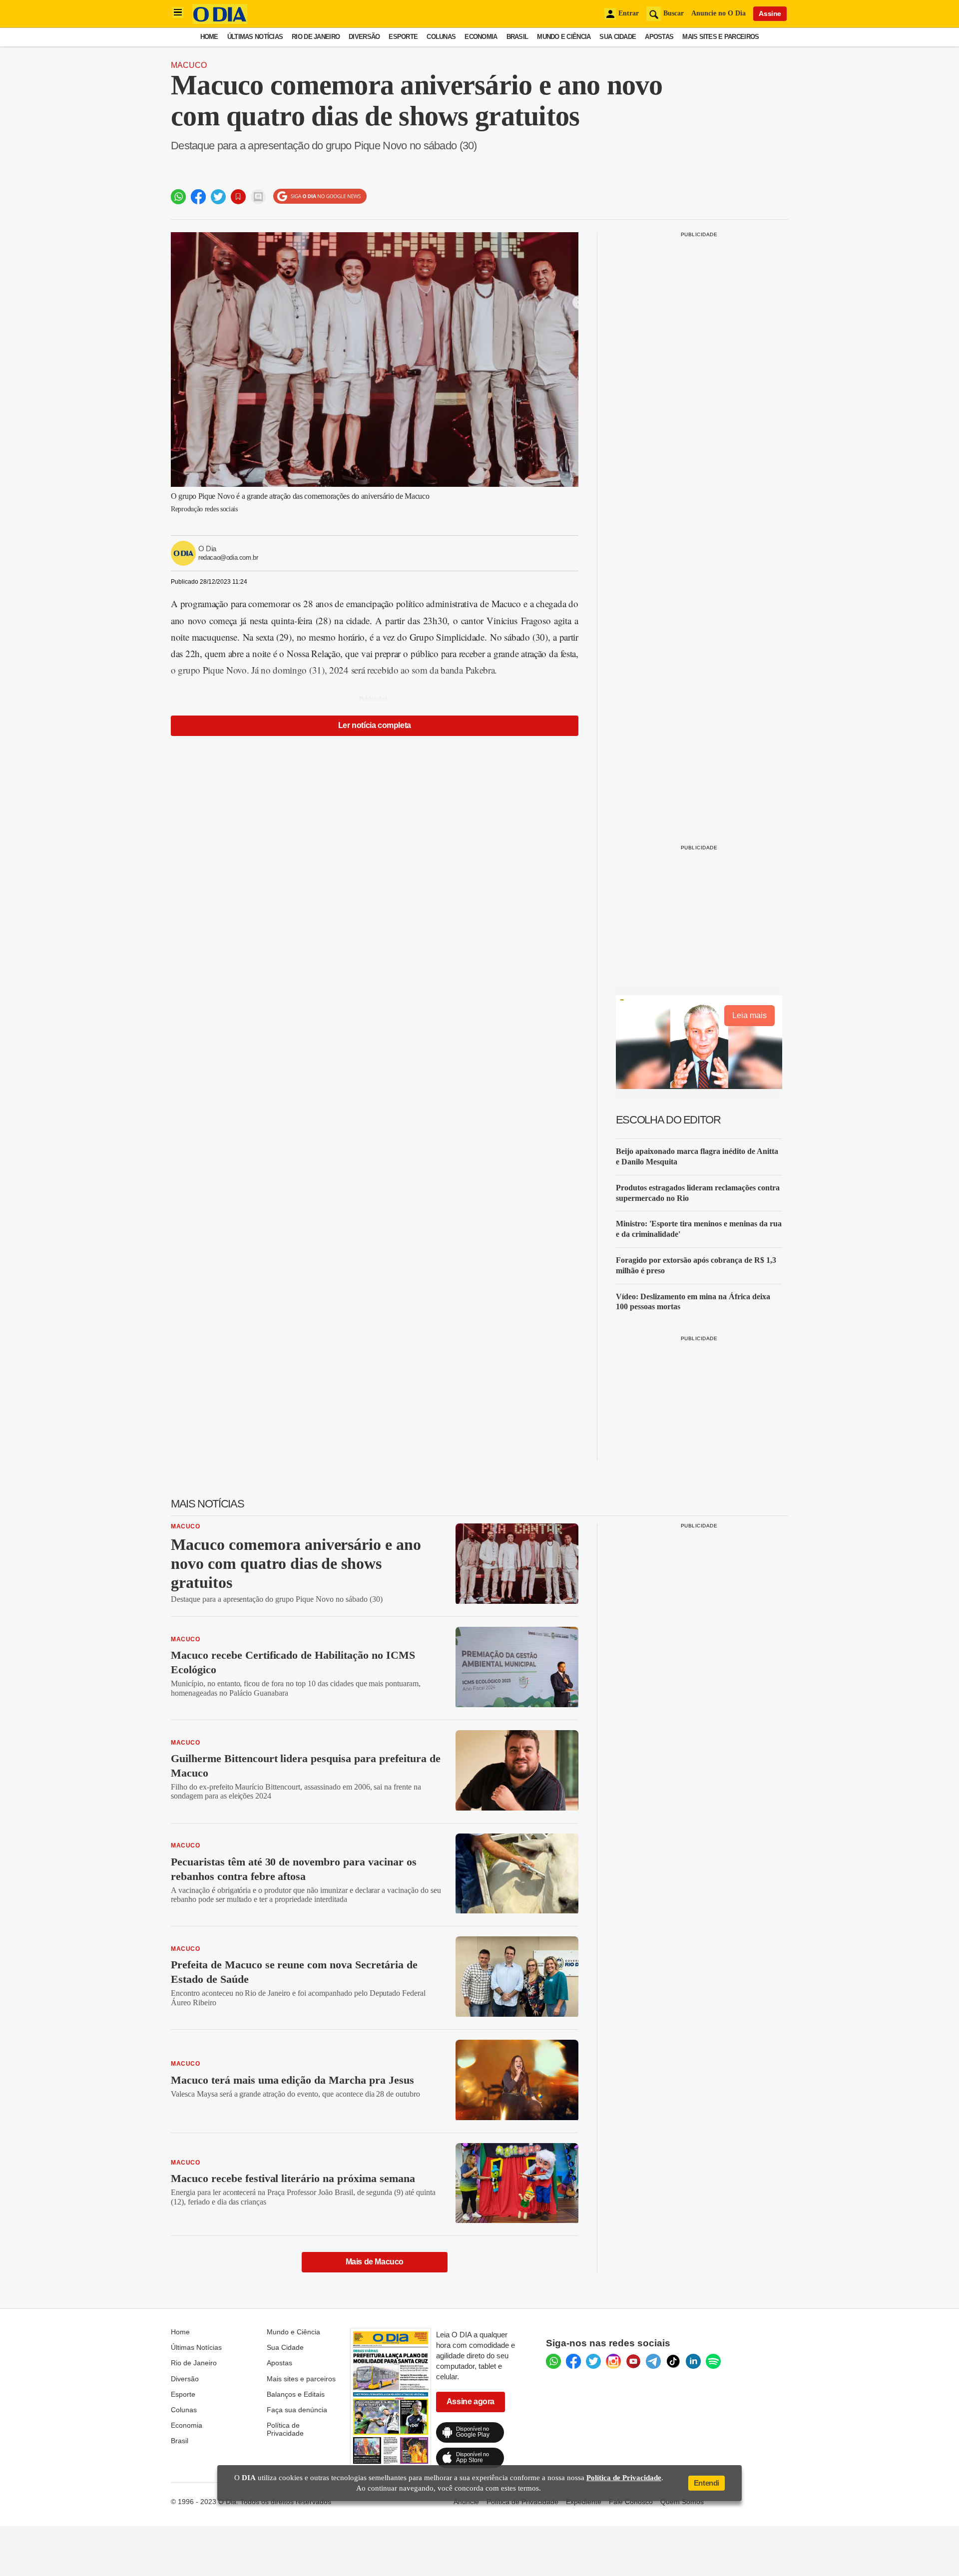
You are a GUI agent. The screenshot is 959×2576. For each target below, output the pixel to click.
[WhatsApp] (553, 2361)
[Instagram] (613, 2361)
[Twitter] (593, 2361)
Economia (481, 37)
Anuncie (466, 2502)
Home (209, 37)
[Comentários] (258, 197)
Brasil (517, 37)
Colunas (441, 37)
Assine (770, 13)
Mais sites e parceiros (301, 2379)
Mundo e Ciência (564, 37)
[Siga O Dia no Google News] (320, 196)
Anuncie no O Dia (719, 13)
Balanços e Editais (296, 2394)
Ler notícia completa (375, 725)
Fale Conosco (631, 2502)
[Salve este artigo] (238, 197)
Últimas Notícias (255, 37)
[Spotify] (713, 2361)
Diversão (364, 37)
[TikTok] (673, 2361)
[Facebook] (573, 2361)
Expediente (584, 2502)
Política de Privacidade (285, 2429)
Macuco (189, 65)
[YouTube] (633, 2361)
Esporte (403, 37)
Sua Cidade (618, 37)
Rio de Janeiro (316, 37)
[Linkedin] (693, 2361)
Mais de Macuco (375, 2262)
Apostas (659, 37)
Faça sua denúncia (297, 2410)
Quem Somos (682, 2502)
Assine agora (471, 2401)
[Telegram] (653, 2361)
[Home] (220, 21)
